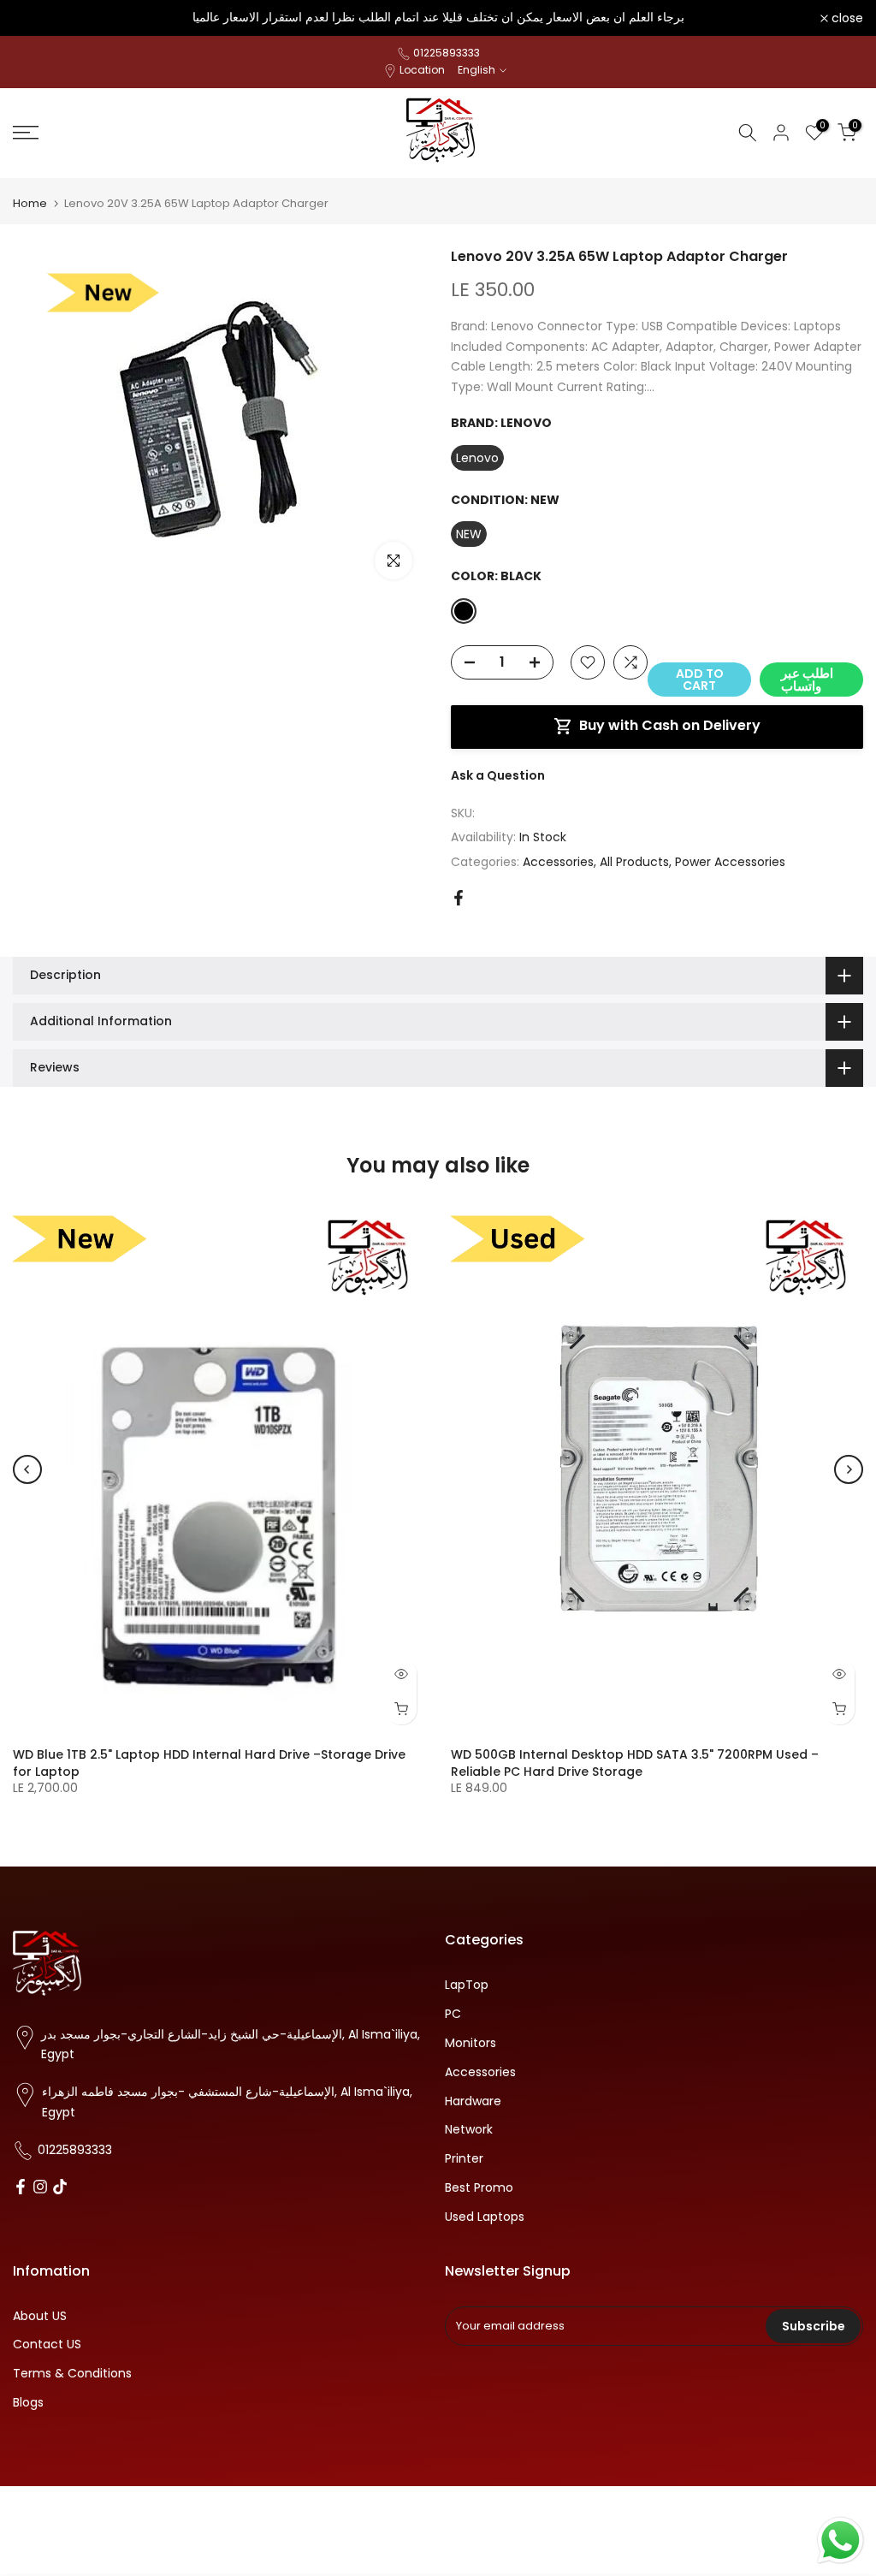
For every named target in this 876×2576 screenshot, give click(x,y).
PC (453, 2014)
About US (40, 2316)
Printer (464, 2159)
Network (469, 2130)
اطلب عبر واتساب (807, 680)
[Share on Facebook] (459, 898)
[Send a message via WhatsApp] (840, 2540)
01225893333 (447, 53)
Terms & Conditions (72, 2374)
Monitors (471, 2043)
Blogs (28, 2403)
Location (422, 70)
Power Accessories (730, 862)
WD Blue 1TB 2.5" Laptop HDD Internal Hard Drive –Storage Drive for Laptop (209, 1763)
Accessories (558, 862)
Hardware (473, 2101)
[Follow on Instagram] (40, 2188)
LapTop (467, 1985)
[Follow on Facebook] (21, 2188)
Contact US (47, 2345)
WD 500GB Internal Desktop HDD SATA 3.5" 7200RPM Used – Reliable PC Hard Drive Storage (635, 1763)
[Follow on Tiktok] (60, 2188)
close (38, 18)
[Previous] (27, 1469)
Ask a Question (498, 775)
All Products (634, 862)
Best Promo (479, 2188)
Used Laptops (485, 2217)
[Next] (849, 1469)
